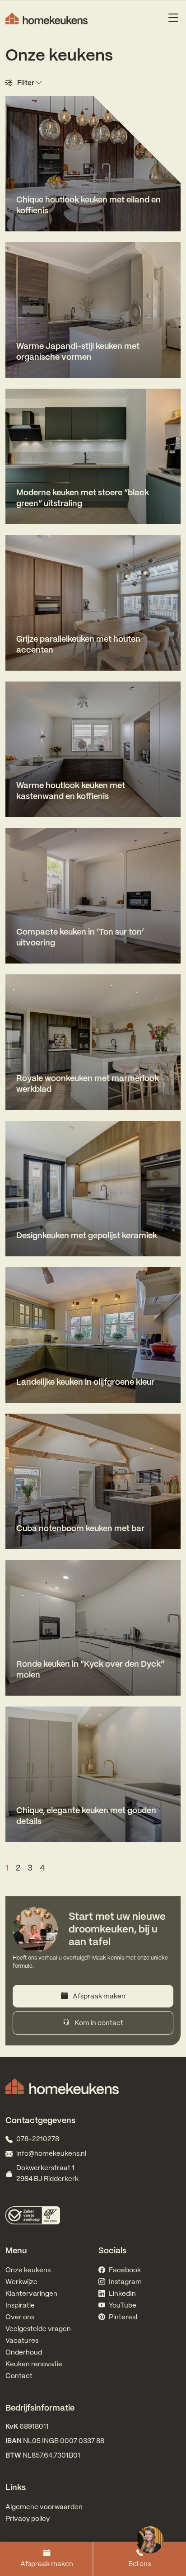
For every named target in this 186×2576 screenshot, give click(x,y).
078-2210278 (38, 2139)
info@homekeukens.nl (51, 2154)
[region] (149, 2539)
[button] (93, 83)
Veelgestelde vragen (38, 2329)
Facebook (125, 2270)
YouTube (123, 2306)
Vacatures (22, 2341)
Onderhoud (24, 2353)
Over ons (20, 2317)
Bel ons (139, 2564)
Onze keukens (28, 2270)
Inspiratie (20, 2306)
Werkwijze (21, 2282)
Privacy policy (28, 2519)
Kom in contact (98, 2023)
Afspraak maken (47, 2564)
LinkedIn (122, 2294)
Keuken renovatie (34, 2364)
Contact (19, 2376)
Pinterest (123, 2317)
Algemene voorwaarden (44, 2507)
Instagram (125, 2282)
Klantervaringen (31, 2294)
